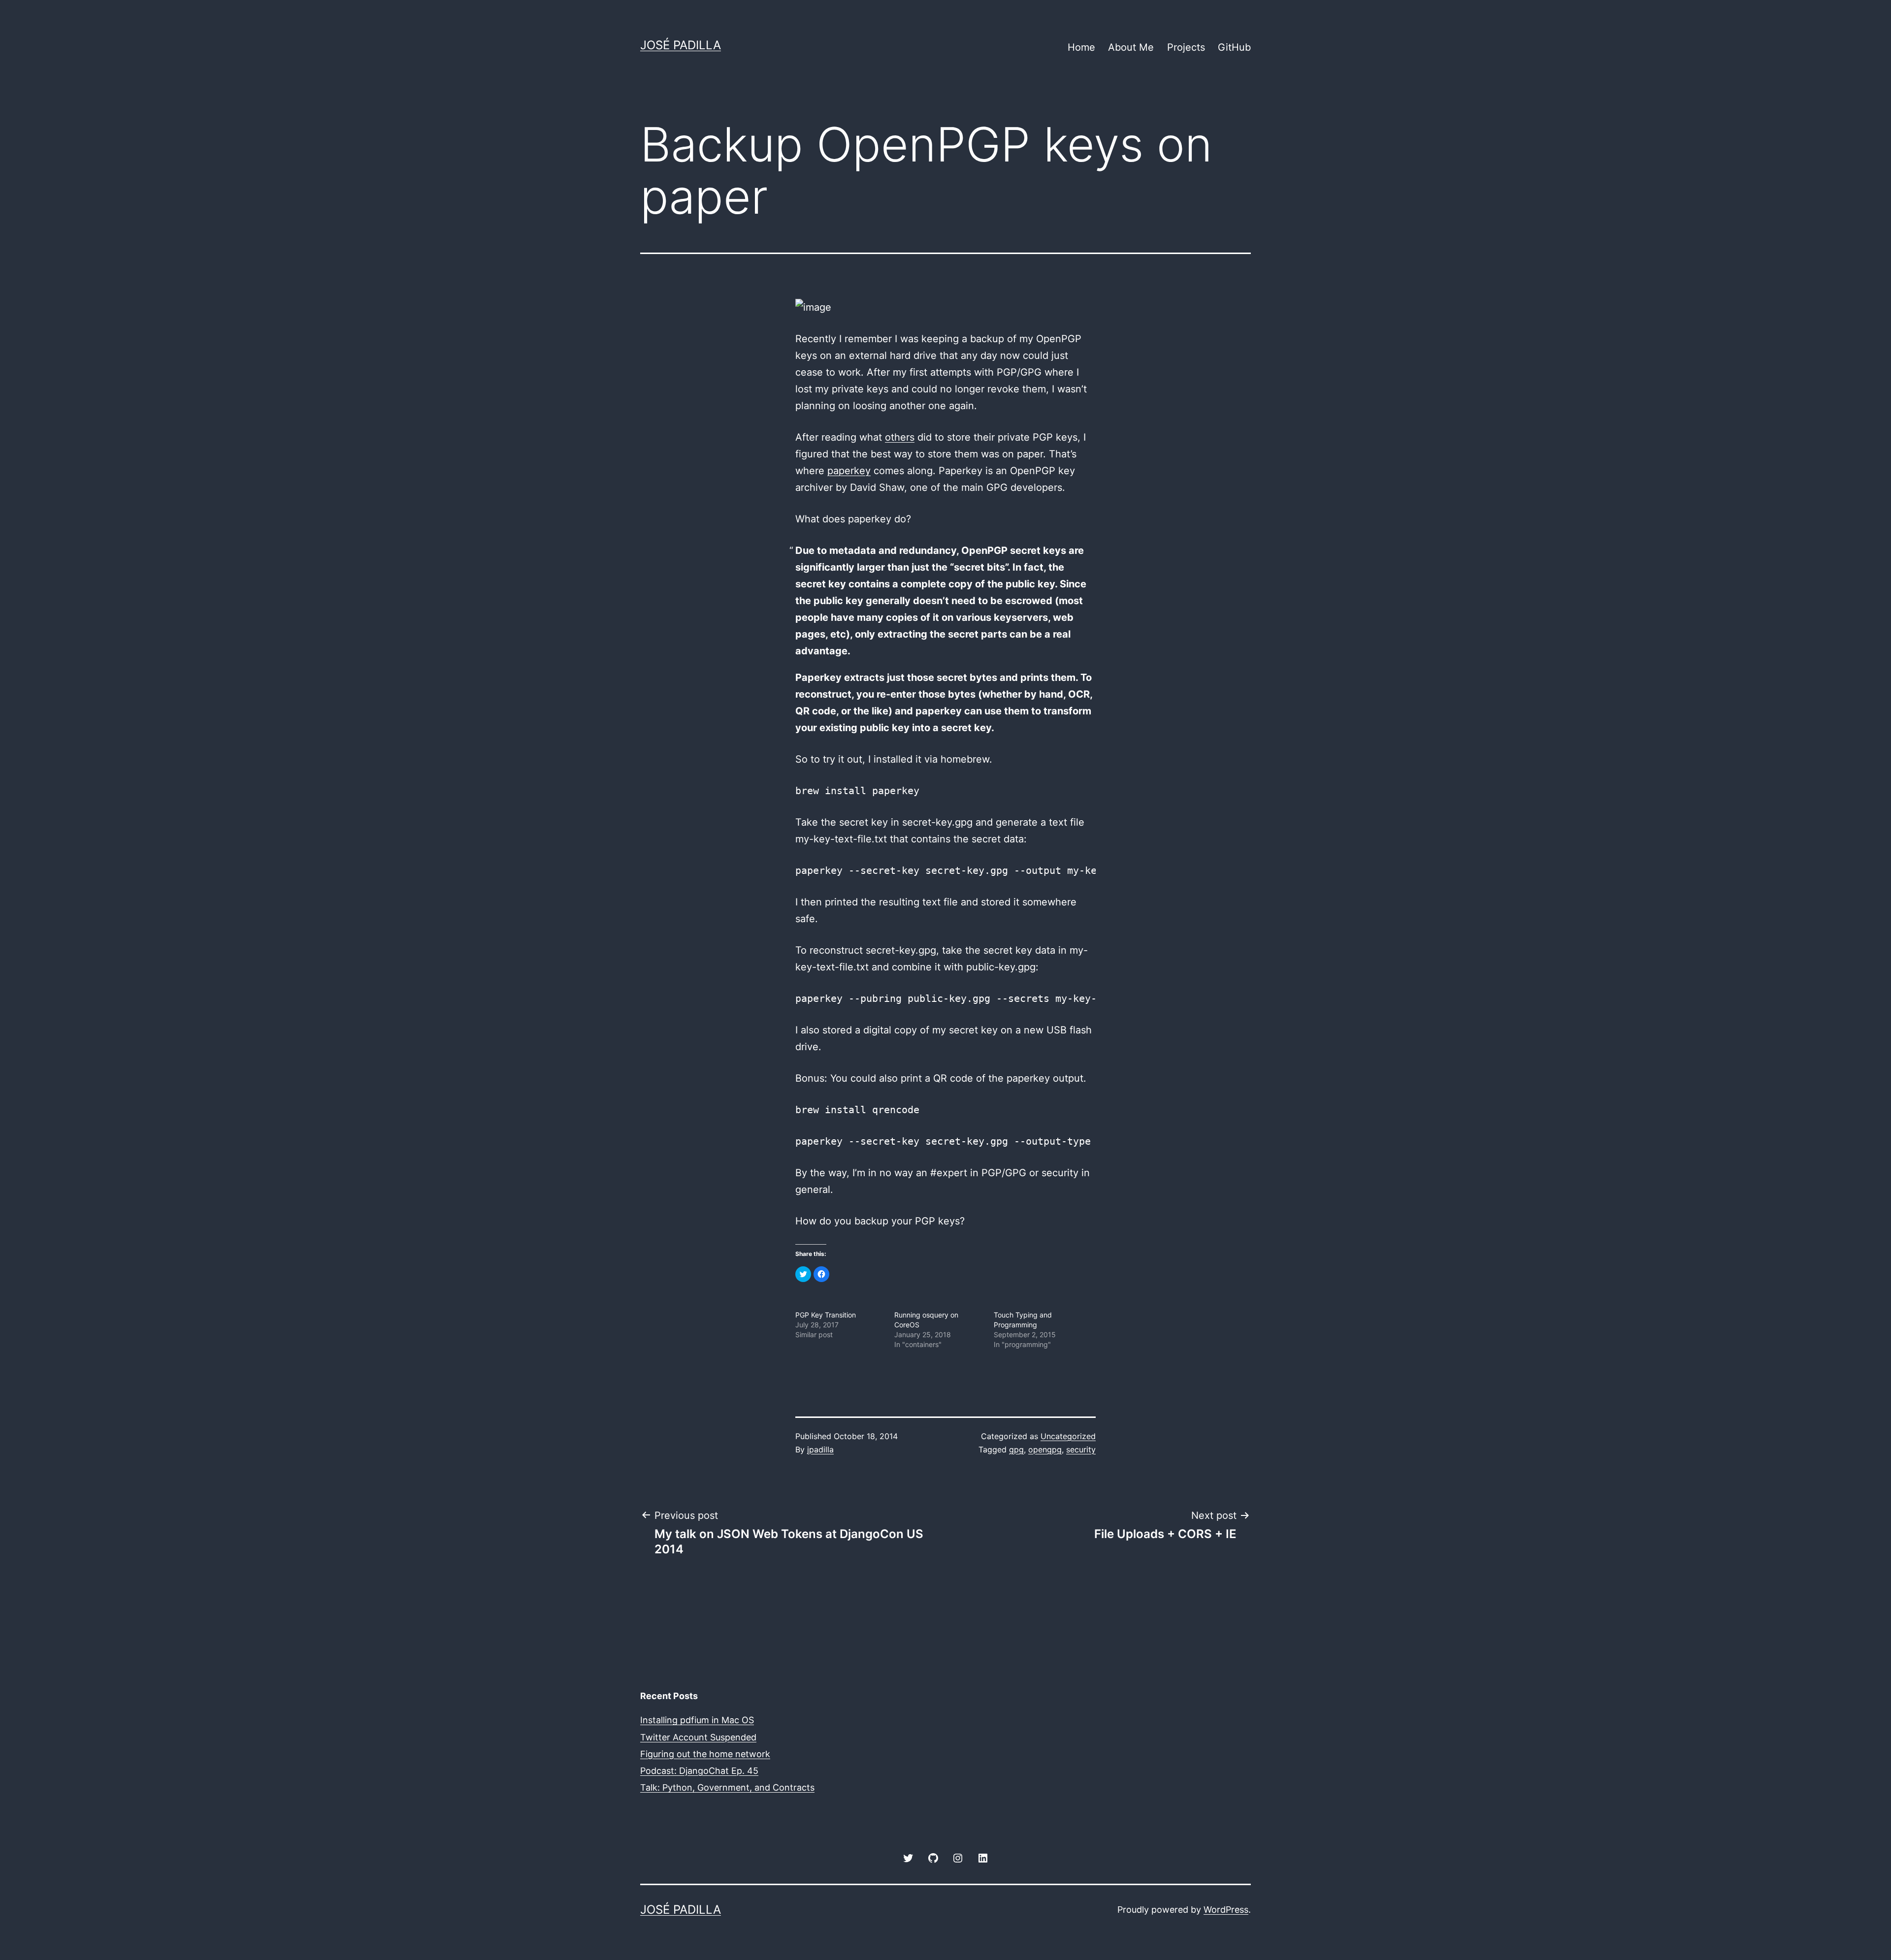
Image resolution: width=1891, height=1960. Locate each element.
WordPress (1226, 1910)
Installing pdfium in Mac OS (697, 1720)
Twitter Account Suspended (698, 1737)
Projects (1186, 47)
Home (1081, 47)
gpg (1016, 1449)
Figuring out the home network (705, 1754)
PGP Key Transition (826, 1315)
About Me (1131, 47)
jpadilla (820, 1449)
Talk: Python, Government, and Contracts (727, 1787)
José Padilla (681, 45)
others (900, 437)
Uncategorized (1068, 1436)
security (1081, 1449)
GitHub (1234, 47)
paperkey (849, 471)
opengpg (1045, 1449)
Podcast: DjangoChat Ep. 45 (699, 1771)
